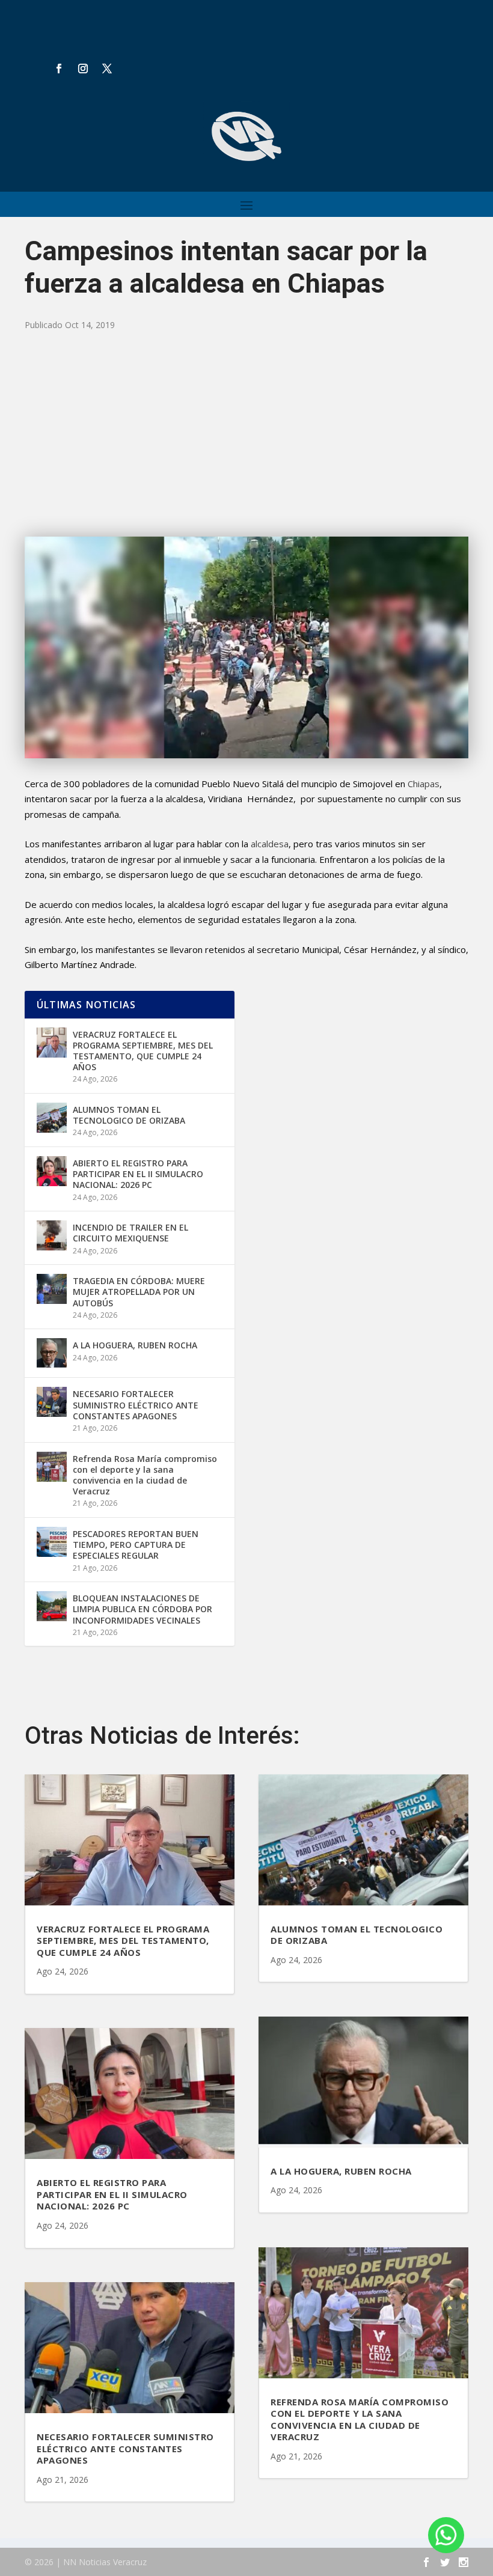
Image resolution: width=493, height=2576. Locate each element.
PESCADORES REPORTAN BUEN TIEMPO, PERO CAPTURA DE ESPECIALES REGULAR (136, 1545)
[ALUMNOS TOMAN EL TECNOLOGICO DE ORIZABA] (52, 1118)
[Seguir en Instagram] (83, 69)
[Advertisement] (246, 434)
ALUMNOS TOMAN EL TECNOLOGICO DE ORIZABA (129, 1115)
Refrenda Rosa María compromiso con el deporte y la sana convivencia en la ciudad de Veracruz (145, 1475)
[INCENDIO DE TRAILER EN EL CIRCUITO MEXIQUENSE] (52, 1235)
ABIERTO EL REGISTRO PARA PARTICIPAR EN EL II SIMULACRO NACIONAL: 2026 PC (138, 1174)
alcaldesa (270, 844)
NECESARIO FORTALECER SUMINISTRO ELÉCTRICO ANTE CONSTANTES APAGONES (136, 1405)
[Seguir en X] (107, 69)
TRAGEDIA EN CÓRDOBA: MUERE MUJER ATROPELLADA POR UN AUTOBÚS (139, 1292)
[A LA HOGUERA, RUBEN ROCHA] (52, 1353)
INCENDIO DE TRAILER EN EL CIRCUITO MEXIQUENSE (130, 1233)
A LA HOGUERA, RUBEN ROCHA (135, 1345)
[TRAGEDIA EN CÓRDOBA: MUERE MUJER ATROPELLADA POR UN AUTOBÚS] (52, 1289)
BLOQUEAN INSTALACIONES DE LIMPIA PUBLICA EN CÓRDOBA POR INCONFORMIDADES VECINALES (142, 1609)
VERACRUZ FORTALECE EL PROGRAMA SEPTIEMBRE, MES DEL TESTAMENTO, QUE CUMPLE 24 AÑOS (143, 1051)
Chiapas (424, 784)
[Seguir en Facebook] (59, 69)
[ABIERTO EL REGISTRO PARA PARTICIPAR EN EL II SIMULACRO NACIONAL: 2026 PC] (52, 1171)
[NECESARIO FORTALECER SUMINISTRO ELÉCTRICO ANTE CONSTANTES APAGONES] (52, 1402)
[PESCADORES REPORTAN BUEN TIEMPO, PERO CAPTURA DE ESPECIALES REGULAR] (52, 1542)
